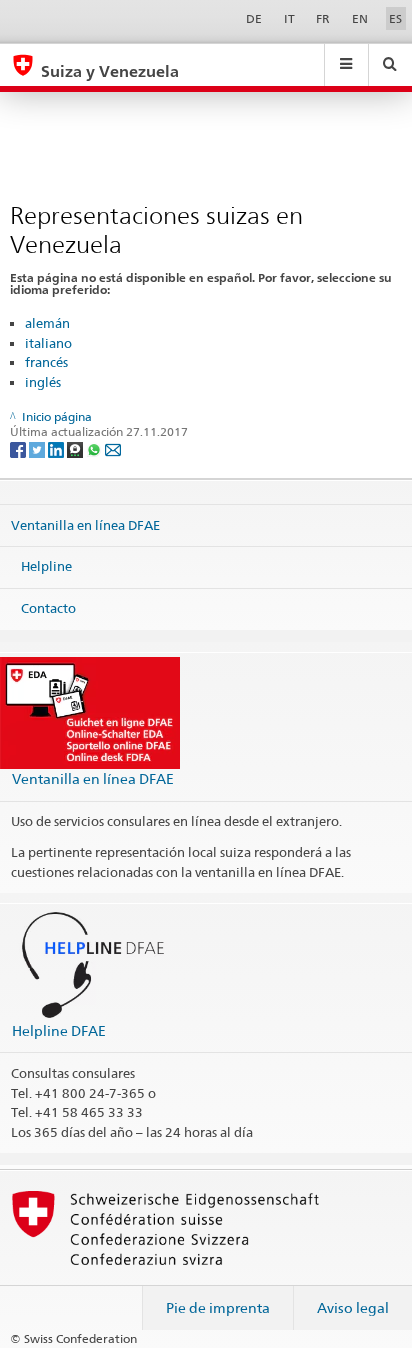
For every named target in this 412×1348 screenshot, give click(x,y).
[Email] (113, 448)
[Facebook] (19, 448)
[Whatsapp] (95, 448)
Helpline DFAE (59, 1030)
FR (323, 18)
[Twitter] (38, 448)
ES (395, 18)
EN (360, 18)
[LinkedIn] (57, 448)
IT (289, 18)
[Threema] (76, 448)
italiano (48, 343)
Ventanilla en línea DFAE (85, 524)
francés (46, 362)
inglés (43, 382)
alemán (47, 323)
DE (254, 18)
